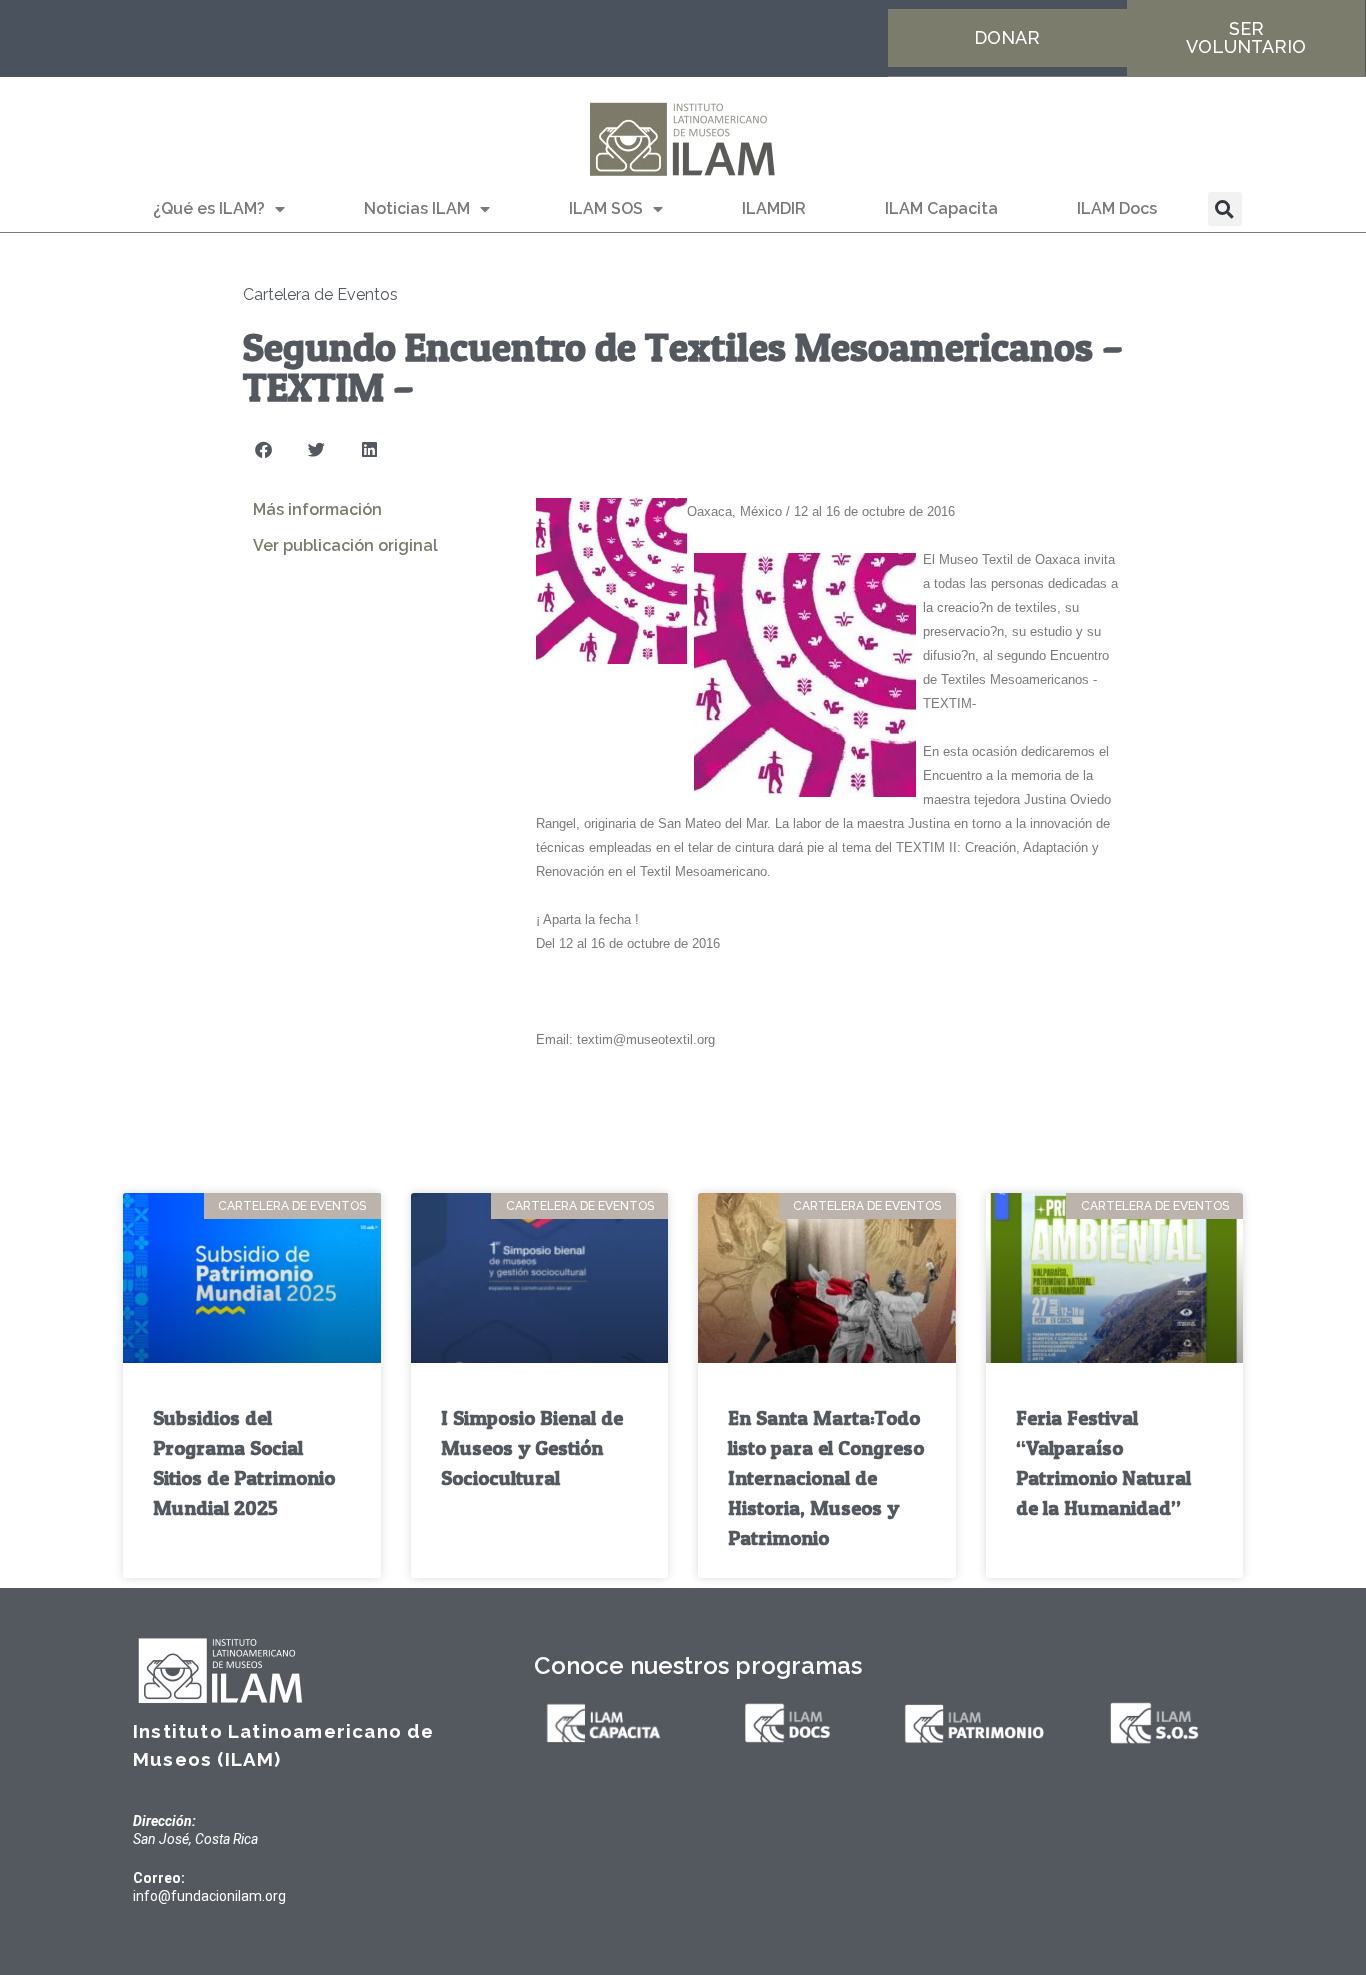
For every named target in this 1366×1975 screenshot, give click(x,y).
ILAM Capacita (941, 208)
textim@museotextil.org (646, 1039)
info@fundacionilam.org (209, 1896)
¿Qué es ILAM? (209, 208)
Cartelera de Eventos (320, 294)
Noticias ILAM (417, 208)
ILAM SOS (606, 208)
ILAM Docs (1117, 208)
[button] (1225, 209)
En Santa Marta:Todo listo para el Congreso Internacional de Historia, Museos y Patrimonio (826, 1478)
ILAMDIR (774, 208)
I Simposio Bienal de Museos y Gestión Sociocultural (532, 1448)
